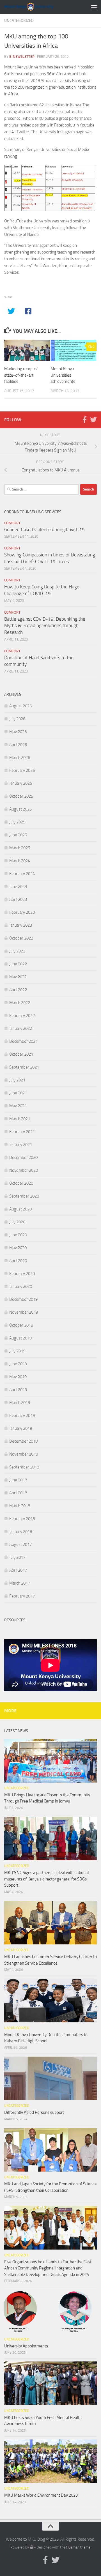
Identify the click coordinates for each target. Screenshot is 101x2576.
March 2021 (20, 1119)
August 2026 (20, 706)
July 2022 (17, 951)
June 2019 (18, 1364)
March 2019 (20, 1403)
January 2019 (21, 1428)
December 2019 (23, 1299)
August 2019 (20, 1338)
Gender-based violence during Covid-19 (44, 530)
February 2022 (22, 1016)
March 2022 (20, 1003)
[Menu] (94, 7)
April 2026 (18, 745)
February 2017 (22, 1596)
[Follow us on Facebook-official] (84, 420)
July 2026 (17, 719)
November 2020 (24, 1170)
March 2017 (20, 1583)
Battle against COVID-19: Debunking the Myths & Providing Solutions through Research (45, 626)
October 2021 (21, 1054)
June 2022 (18, 964)
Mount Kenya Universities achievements (63, 375)
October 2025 (21, 796)
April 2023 (18, 899)
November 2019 (24, 1312)
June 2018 (18, 1480)
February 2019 (22, 1415)
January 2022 (21, 1028)
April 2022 (18, 990)
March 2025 (20, 848)
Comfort (12, 523)
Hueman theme (78, 2547)
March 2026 (20, 758)
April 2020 (18, 1261)
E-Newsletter (22, 57)
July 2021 (17, 1080)
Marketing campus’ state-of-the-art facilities (21, 375)
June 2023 (18, 887)
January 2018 (21, 1532)
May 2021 (18, 1106)
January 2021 (21, 1145)
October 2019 (21, 1325)
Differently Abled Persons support (34, 2112)
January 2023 (21, 925)
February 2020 (22, 1274)
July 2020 (17, 1222)
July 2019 (17, 1351)
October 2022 (21, 938)
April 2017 (18, 1570)
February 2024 (22, 874)
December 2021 (23, 1041)
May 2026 (18, 732)
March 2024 (20, 861)
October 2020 (21, 1183)
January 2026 (21, 783)
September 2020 (24, 1196)
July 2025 (17, 822)
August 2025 (20, 809)
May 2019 (18, 1377)
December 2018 (23, 1441)
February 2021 (22, 1132)
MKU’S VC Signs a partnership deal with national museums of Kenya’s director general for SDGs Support (46, 1879)
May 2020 (18, 1248)
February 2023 (22, 912)
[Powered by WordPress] (32, 2547)
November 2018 (24, 1454)
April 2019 (18, 1390)
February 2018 (22, 1519)
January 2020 (21, 1286)
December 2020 (23, 1157)
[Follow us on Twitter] (93, 420)
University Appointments (26, 2346)
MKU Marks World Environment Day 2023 (41, 2495)
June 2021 (18, 1093)
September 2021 (24, 1067)
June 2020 (18, 1235)
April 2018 (18, 1493)
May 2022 (18, 977)
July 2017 (17, 1557)
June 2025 (18, 835)
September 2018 (24, 1467)
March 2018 (20, 1506)
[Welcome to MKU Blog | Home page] (37, 7)
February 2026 (22, 770)
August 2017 (20, 1544)
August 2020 (20, 1209)
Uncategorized (19, 21)
